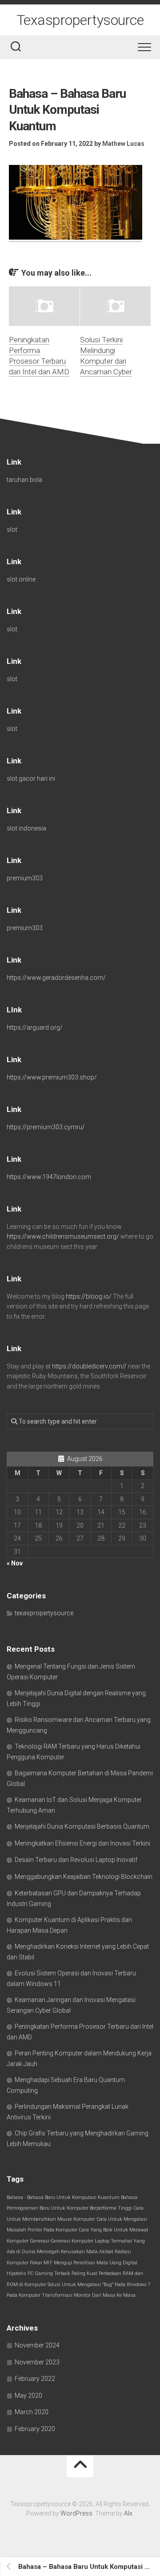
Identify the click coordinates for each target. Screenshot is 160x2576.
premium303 (25, 878)
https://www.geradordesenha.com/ (56, 978)
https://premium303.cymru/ (46, 1127)
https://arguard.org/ (35, 1027)
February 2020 (35, 2429)
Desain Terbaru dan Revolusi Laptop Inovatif (76, 1860)
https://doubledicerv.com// (89, 1366)
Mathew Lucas (123, 144)
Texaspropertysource (80, 20)
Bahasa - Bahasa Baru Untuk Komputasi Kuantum (63, 2197)
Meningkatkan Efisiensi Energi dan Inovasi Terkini (82, 1843)
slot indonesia (26, 828)
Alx (128, 2513)
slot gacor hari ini (31, 778)
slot (12, 530)
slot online (21, 579)
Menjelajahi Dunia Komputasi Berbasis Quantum (82, 1826)
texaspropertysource (44, 1613)
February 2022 (35, 2379)
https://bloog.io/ (89, 1296)
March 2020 (32, 2412)
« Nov (15, 1563)
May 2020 (28, 2395)
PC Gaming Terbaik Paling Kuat (62, 2273)
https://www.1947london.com (49, 1177)
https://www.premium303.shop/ (52, 1077)
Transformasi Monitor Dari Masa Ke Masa (89, 2295)
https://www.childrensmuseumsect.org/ (63, 1236)
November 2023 (37, 2362)
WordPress (76, 2513)
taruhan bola (24, 480)
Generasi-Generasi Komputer (62, 2241)
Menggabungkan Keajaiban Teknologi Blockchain (84, 1877)
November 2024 (37, 2345)
